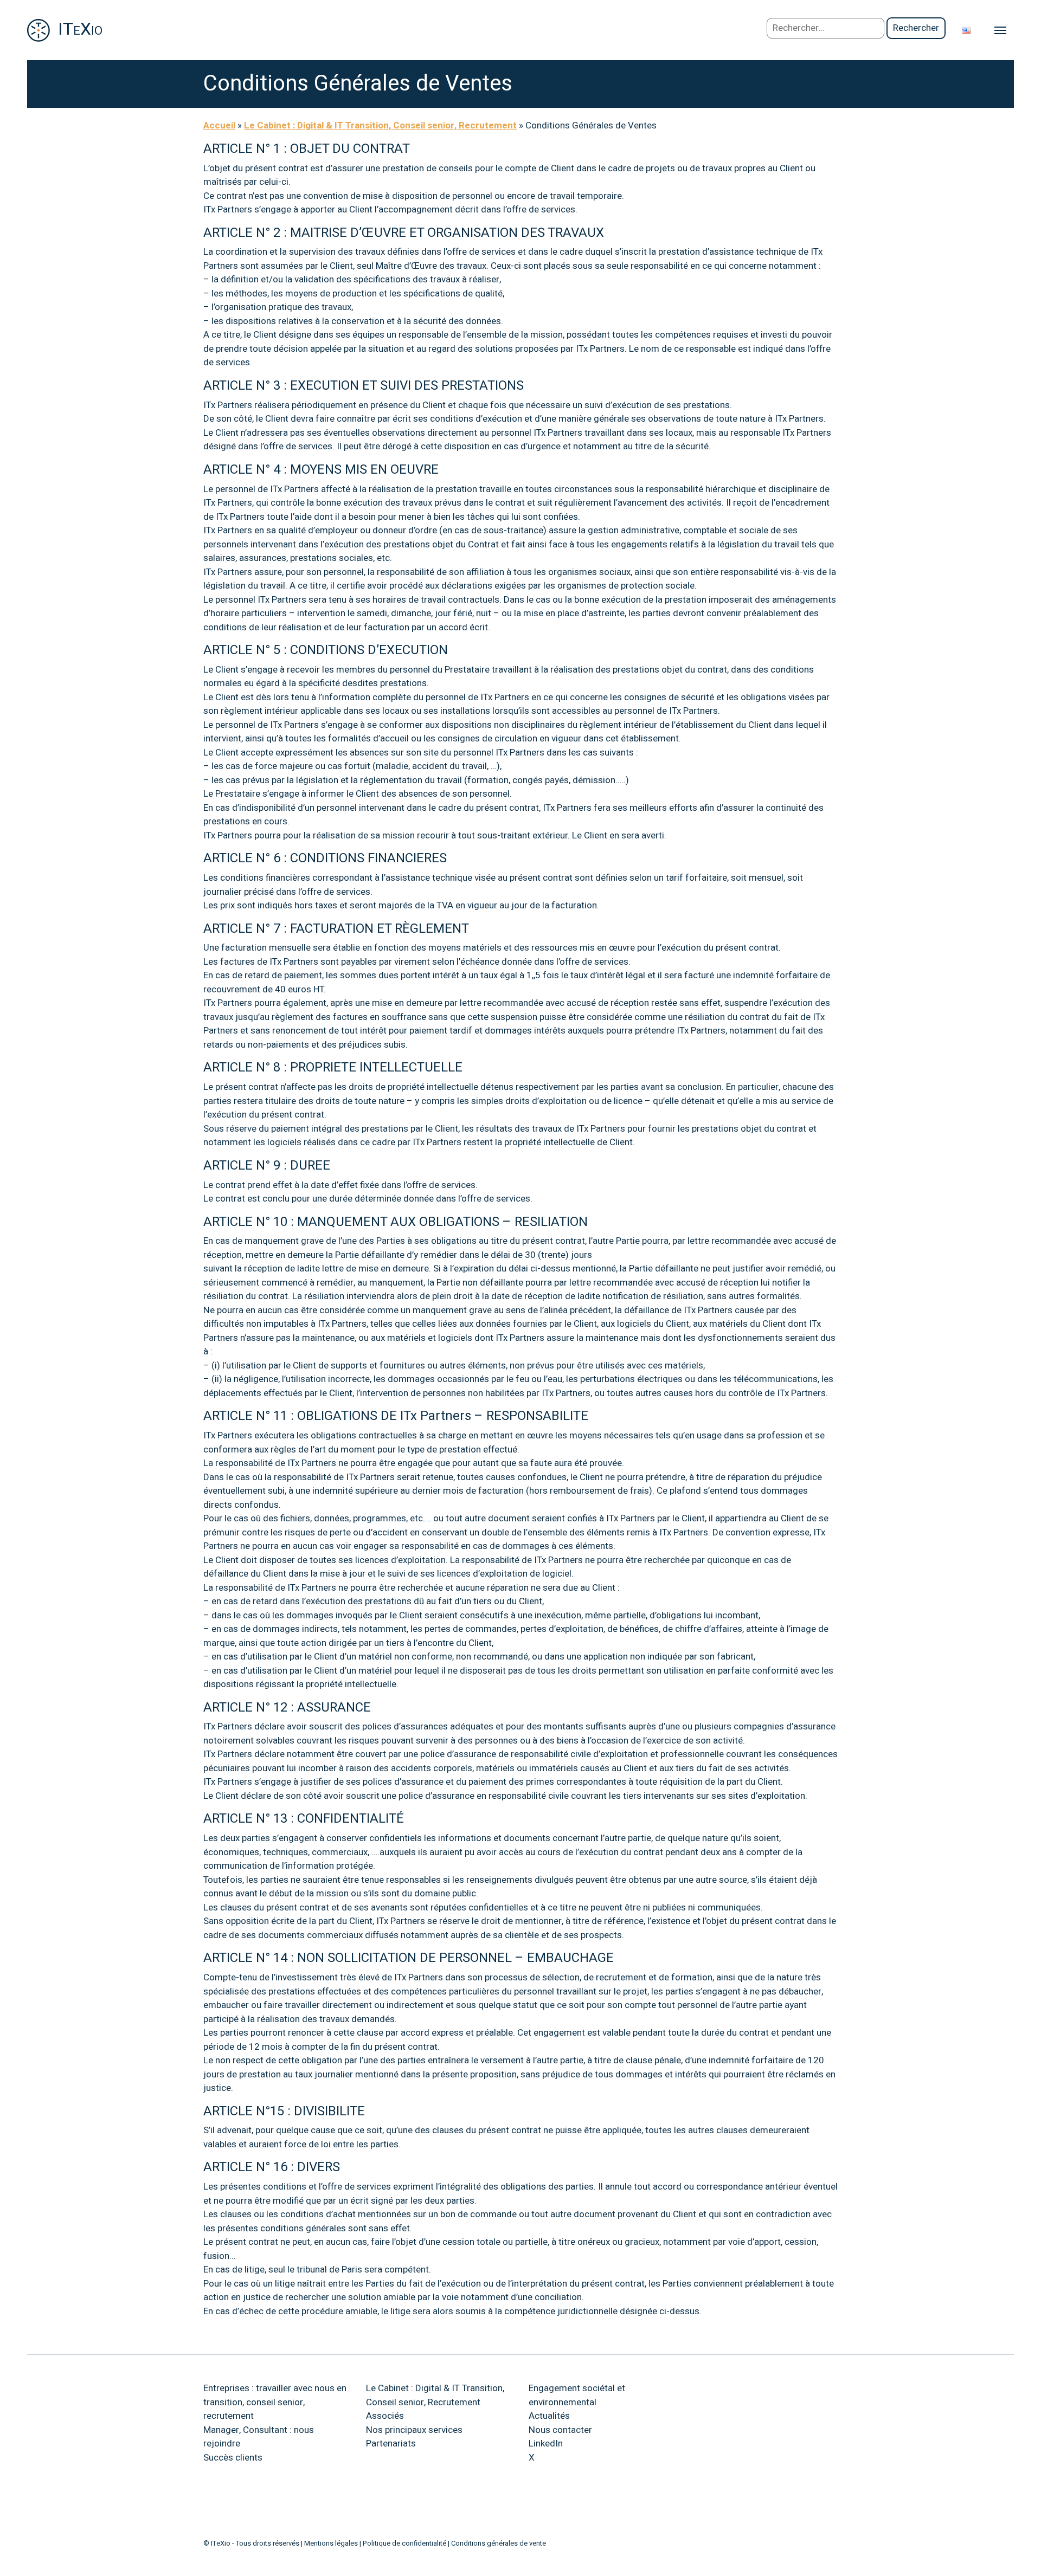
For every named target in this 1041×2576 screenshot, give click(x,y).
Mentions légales (331, 2543)
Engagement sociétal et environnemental (577, 2395)
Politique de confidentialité (404, 2543)
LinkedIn (546, 2443)
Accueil (219, 125)
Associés (385, 2416)
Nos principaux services (414, 2430)
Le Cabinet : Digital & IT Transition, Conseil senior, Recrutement (380, 125)
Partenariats (391, 2443)
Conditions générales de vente (499, 2543)
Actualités (549, 2416)
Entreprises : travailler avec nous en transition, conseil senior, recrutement (275, 2402)
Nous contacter (560, 2430)
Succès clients (233, 2458)
